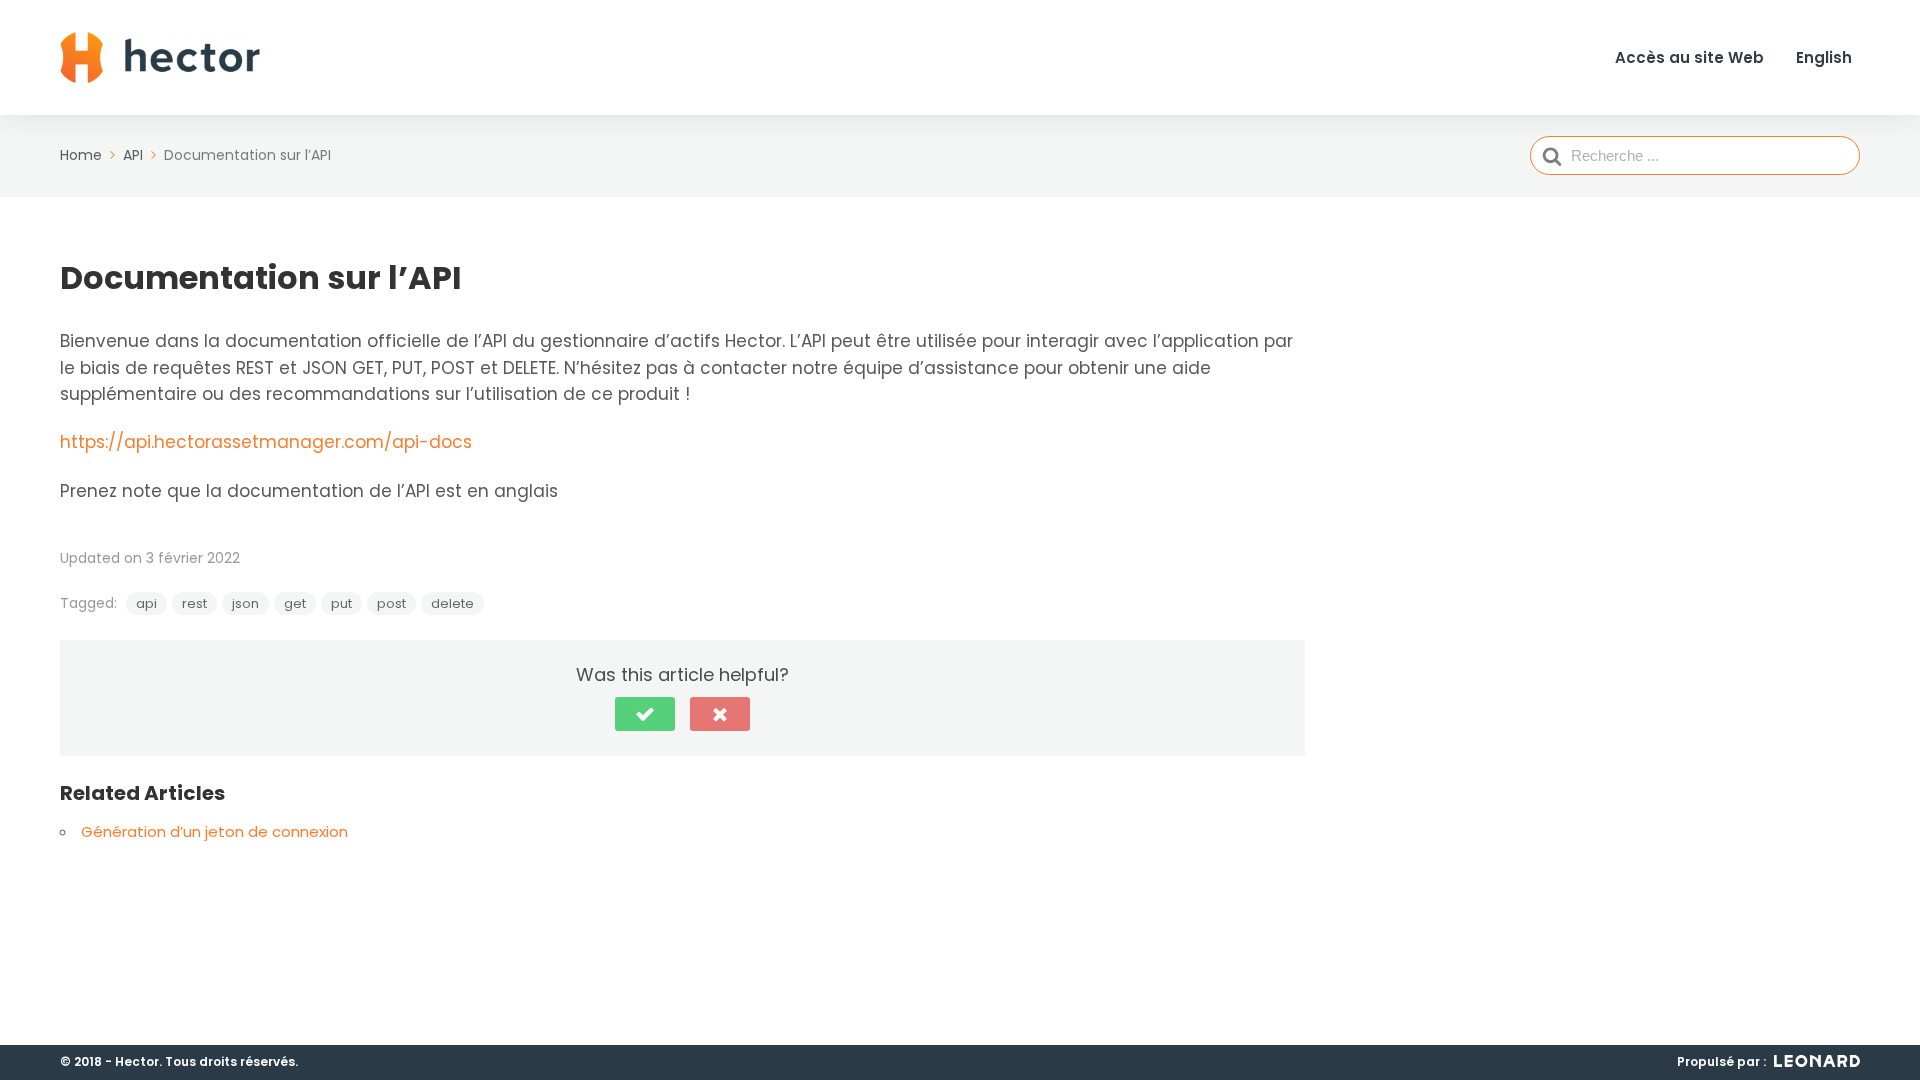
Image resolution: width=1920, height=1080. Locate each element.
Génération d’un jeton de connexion (214, 831)
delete (452, 603)
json (245, 603)
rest (194, 603)
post (391, 603)
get (295, 603)
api (146, 603)
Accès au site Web (1689, 59)
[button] (645, 714)
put (341, 603)
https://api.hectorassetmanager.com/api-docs (266, 442)
